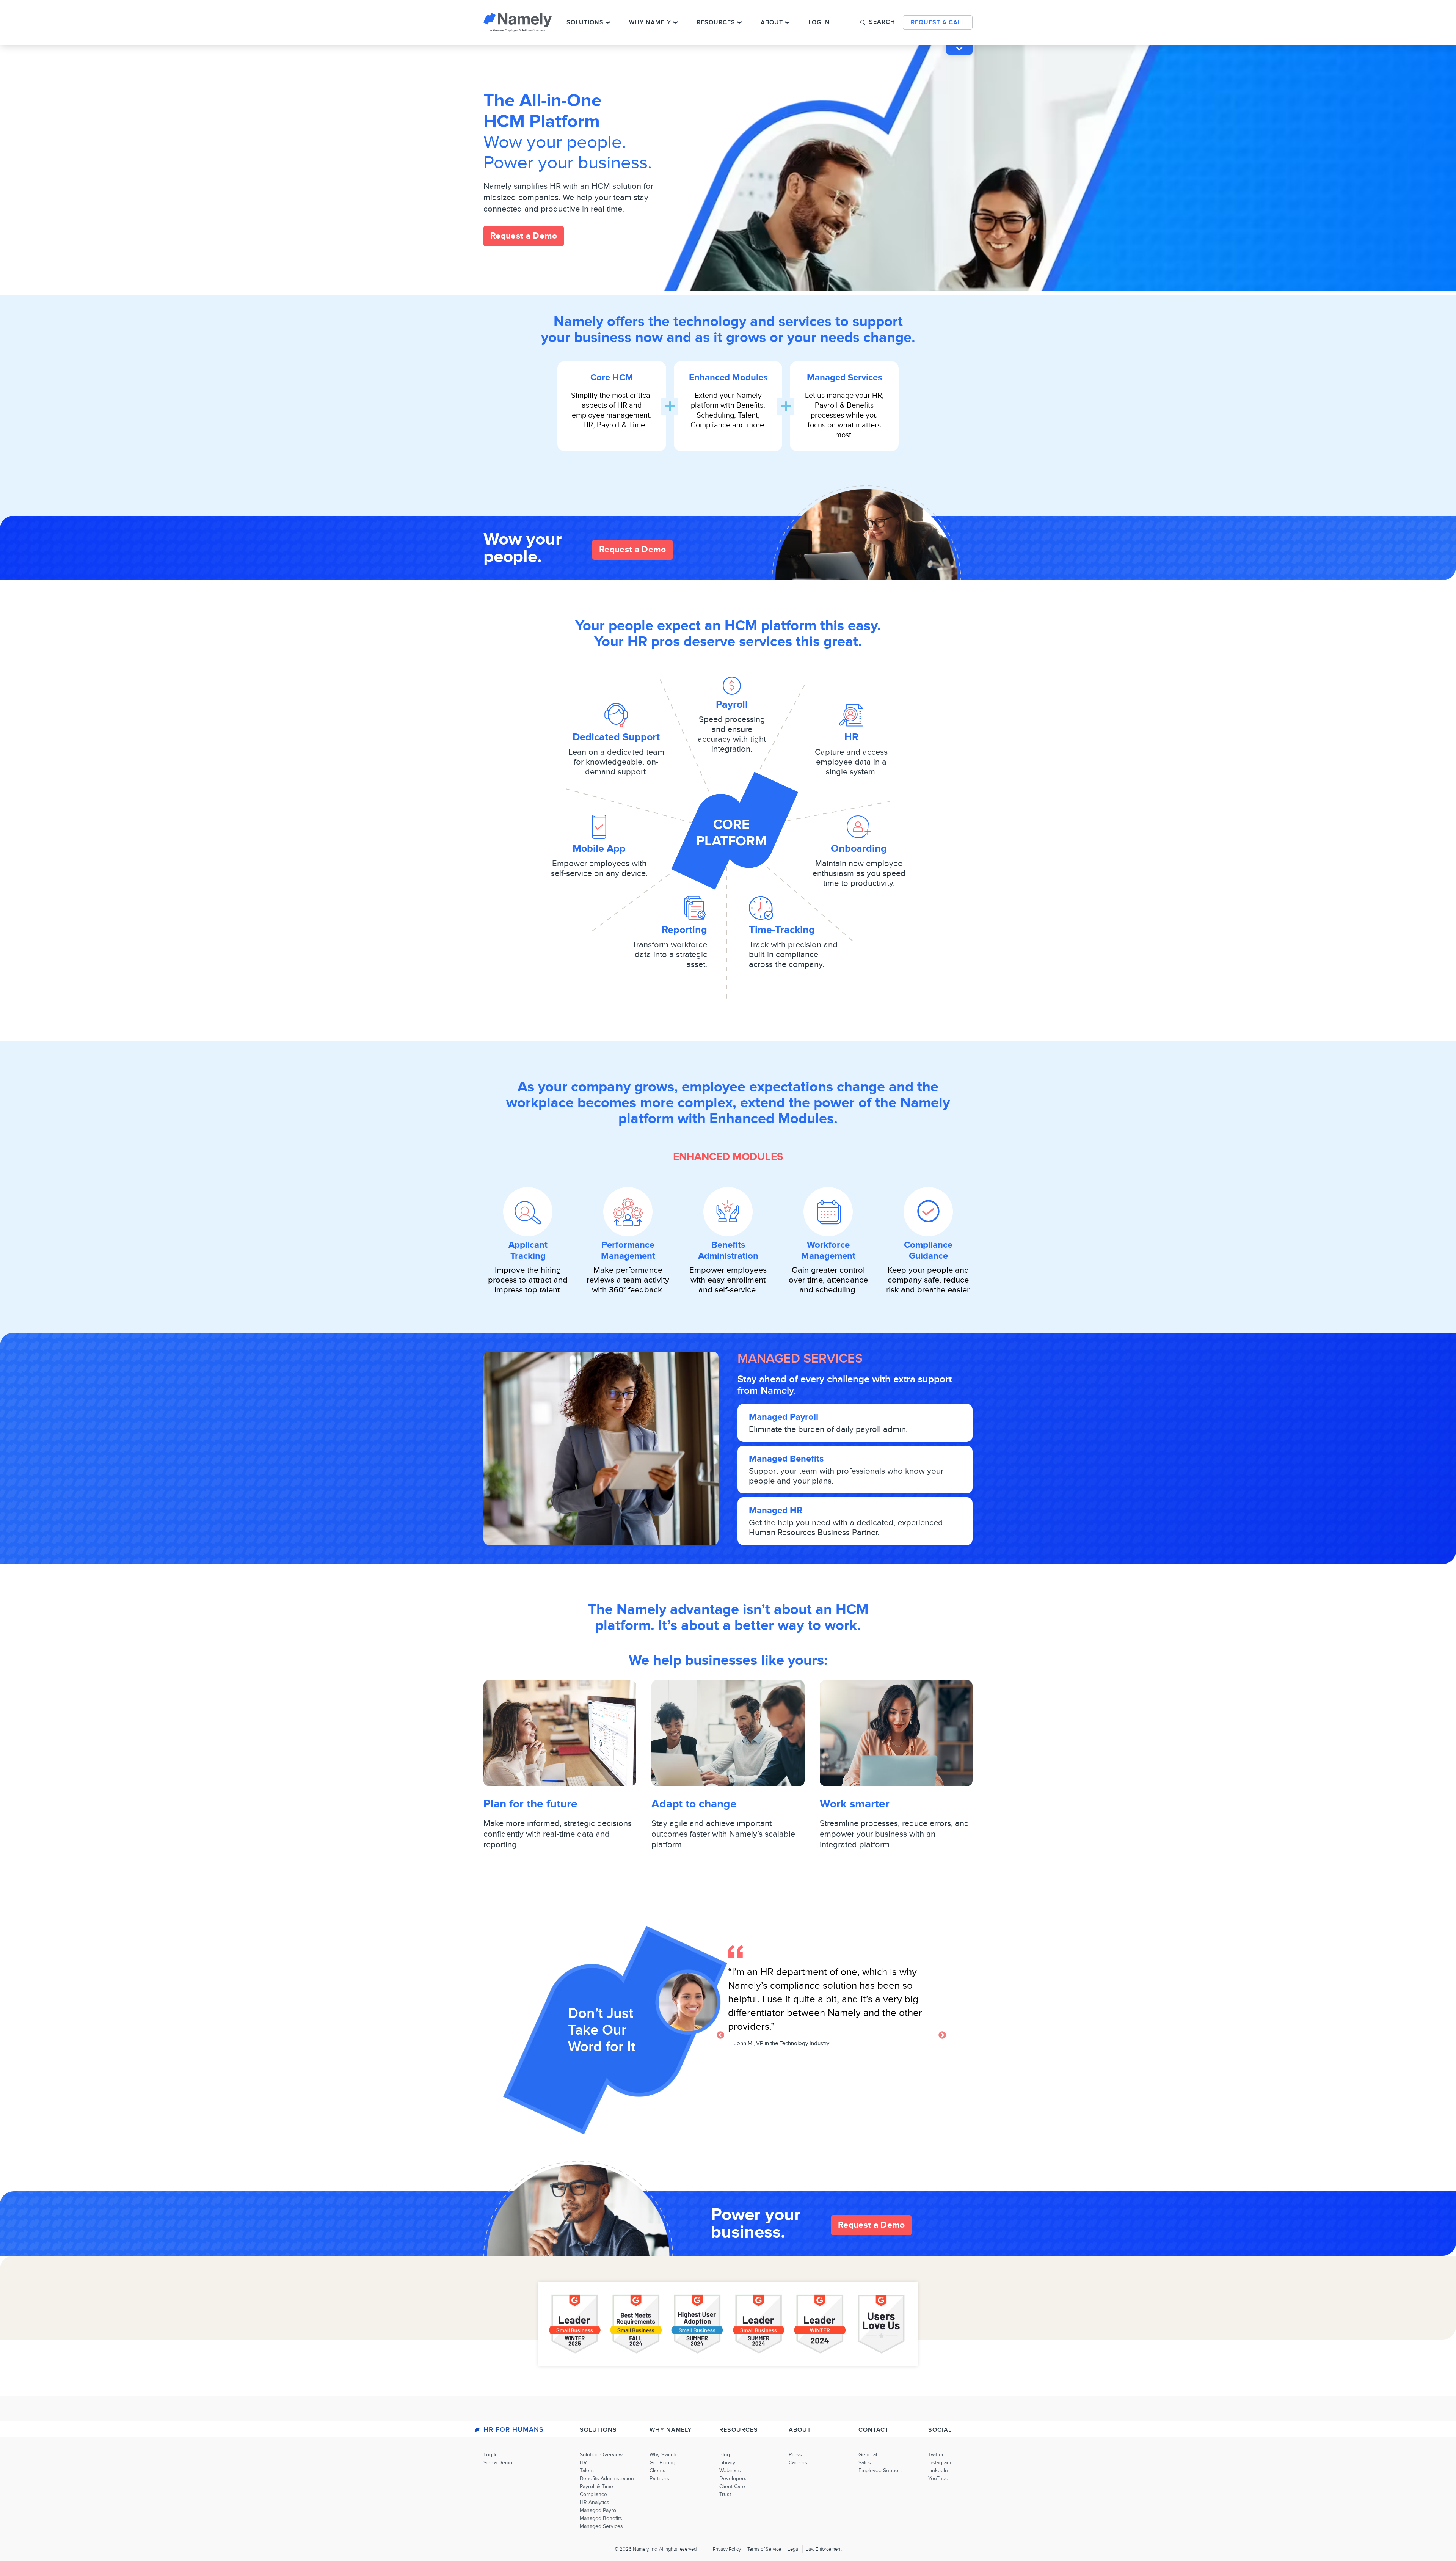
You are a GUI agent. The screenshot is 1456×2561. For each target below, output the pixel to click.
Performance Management (628, 1250)
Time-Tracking (782, 930)
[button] (878, 22)
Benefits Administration (728, 1250)
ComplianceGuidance (928, 1250)
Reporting (684, 930)
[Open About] (787, 22)
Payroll (732, 704)
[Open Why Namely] (675, 22)
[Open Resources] (739, 22)
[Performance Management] (628, 1212)
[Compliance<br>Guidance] (928, 1212)
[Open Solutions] (608, 22)
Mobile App (599, 849)
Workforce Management (828, 1250)
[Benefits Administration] (728, 1212)
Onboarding (859, 849)
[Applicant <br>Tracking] (528, 1212)
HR (851, 737)
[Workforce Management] (828, 1212)
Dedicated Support (616, 737)
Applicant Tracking (528, 1250)
